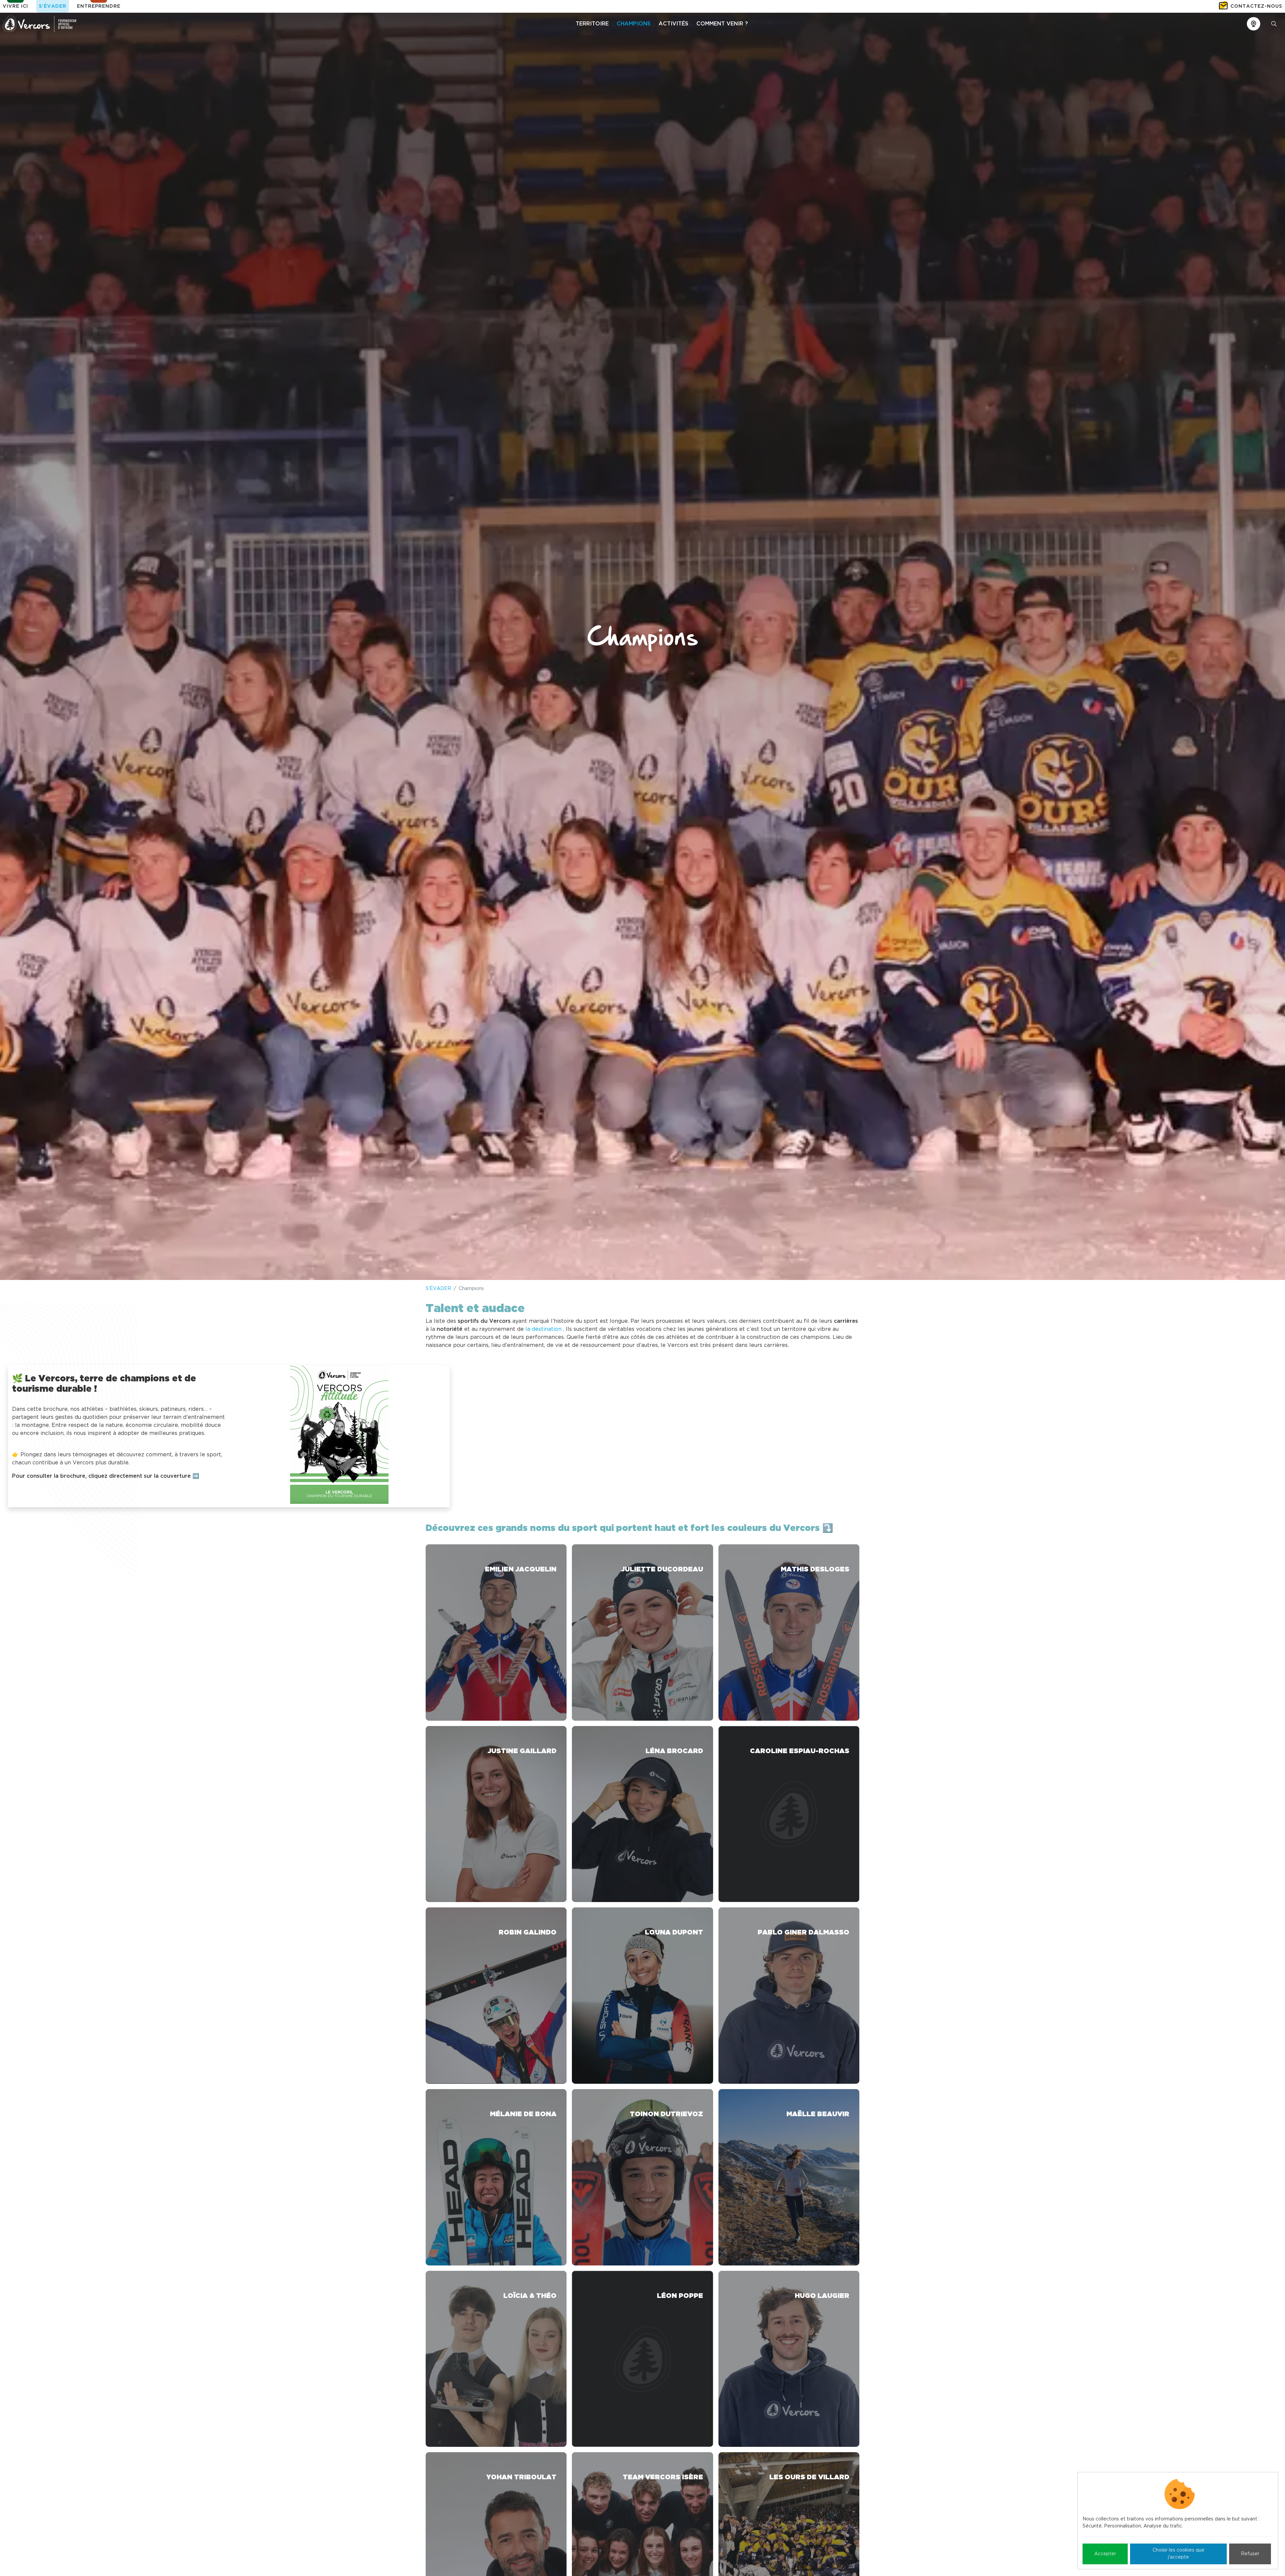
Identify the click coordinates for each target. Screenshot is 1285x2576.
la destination (543, 1329)
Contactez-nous (1256, 6)
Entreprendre (99, 6)
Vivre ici (15, 6)
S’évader (53, 6)
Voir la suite (496, 1633)
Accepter (1105, 2554)
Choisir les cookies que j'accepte (1178, 2554)
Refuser (1250, 2554)
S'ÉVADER (438, 1289)
